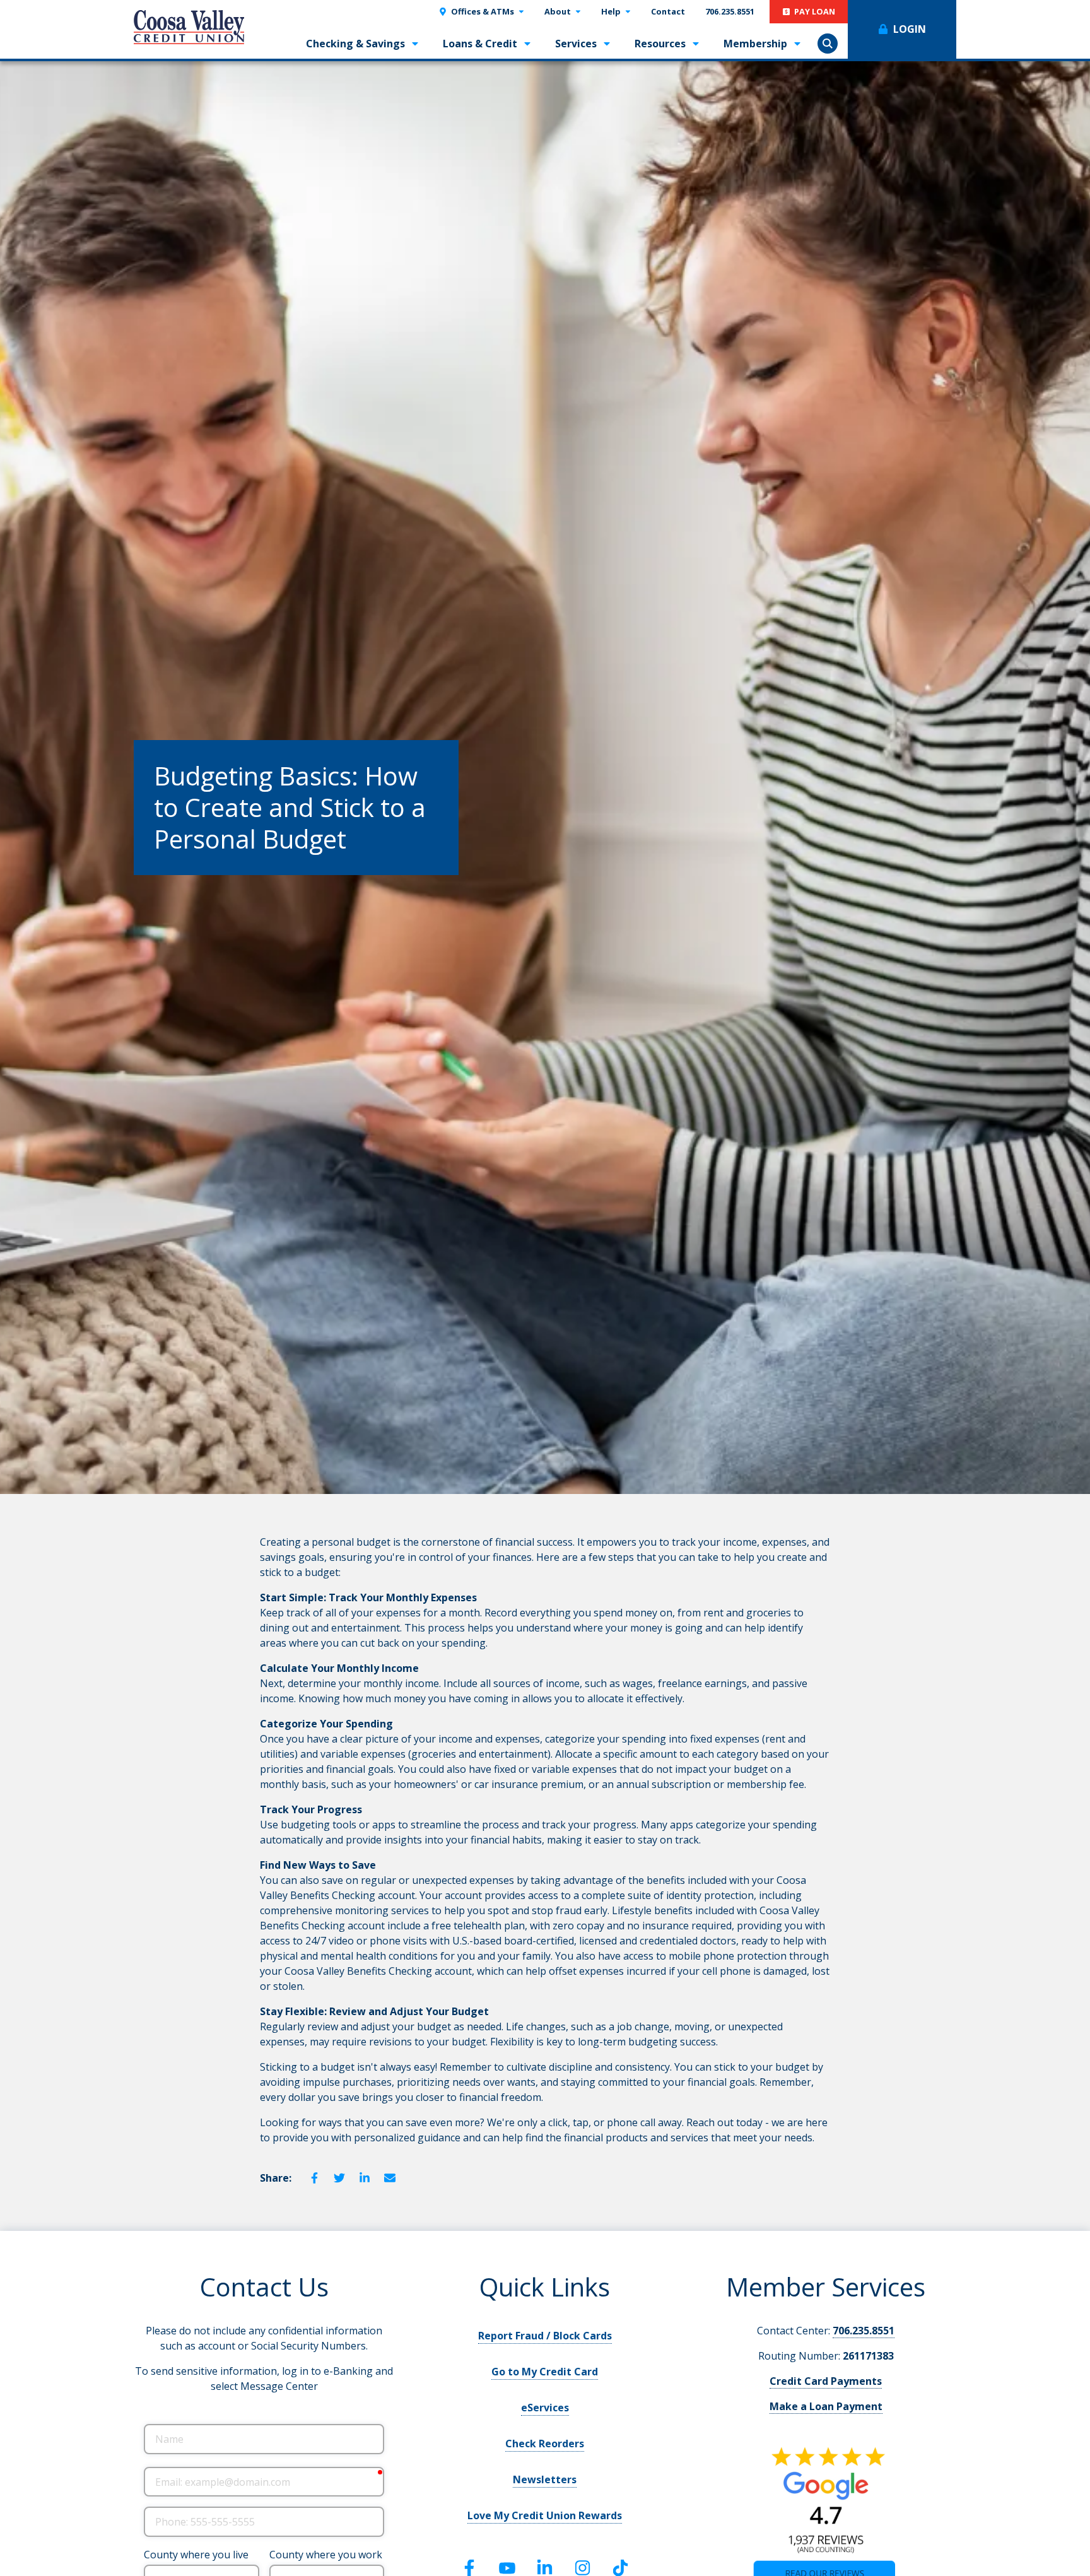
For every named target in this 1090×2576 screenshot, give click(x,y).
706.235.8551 (864, 2331)
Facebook (314, 2178)
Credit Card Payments (826, 2381)
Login (910, 29)
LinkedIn (365, 2178)
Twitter (339, 2178)
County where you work (326, 2555)
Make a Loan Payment (826, 2406)
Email (390, 2178)
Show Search (828, 44)
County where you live (196, 2555)
